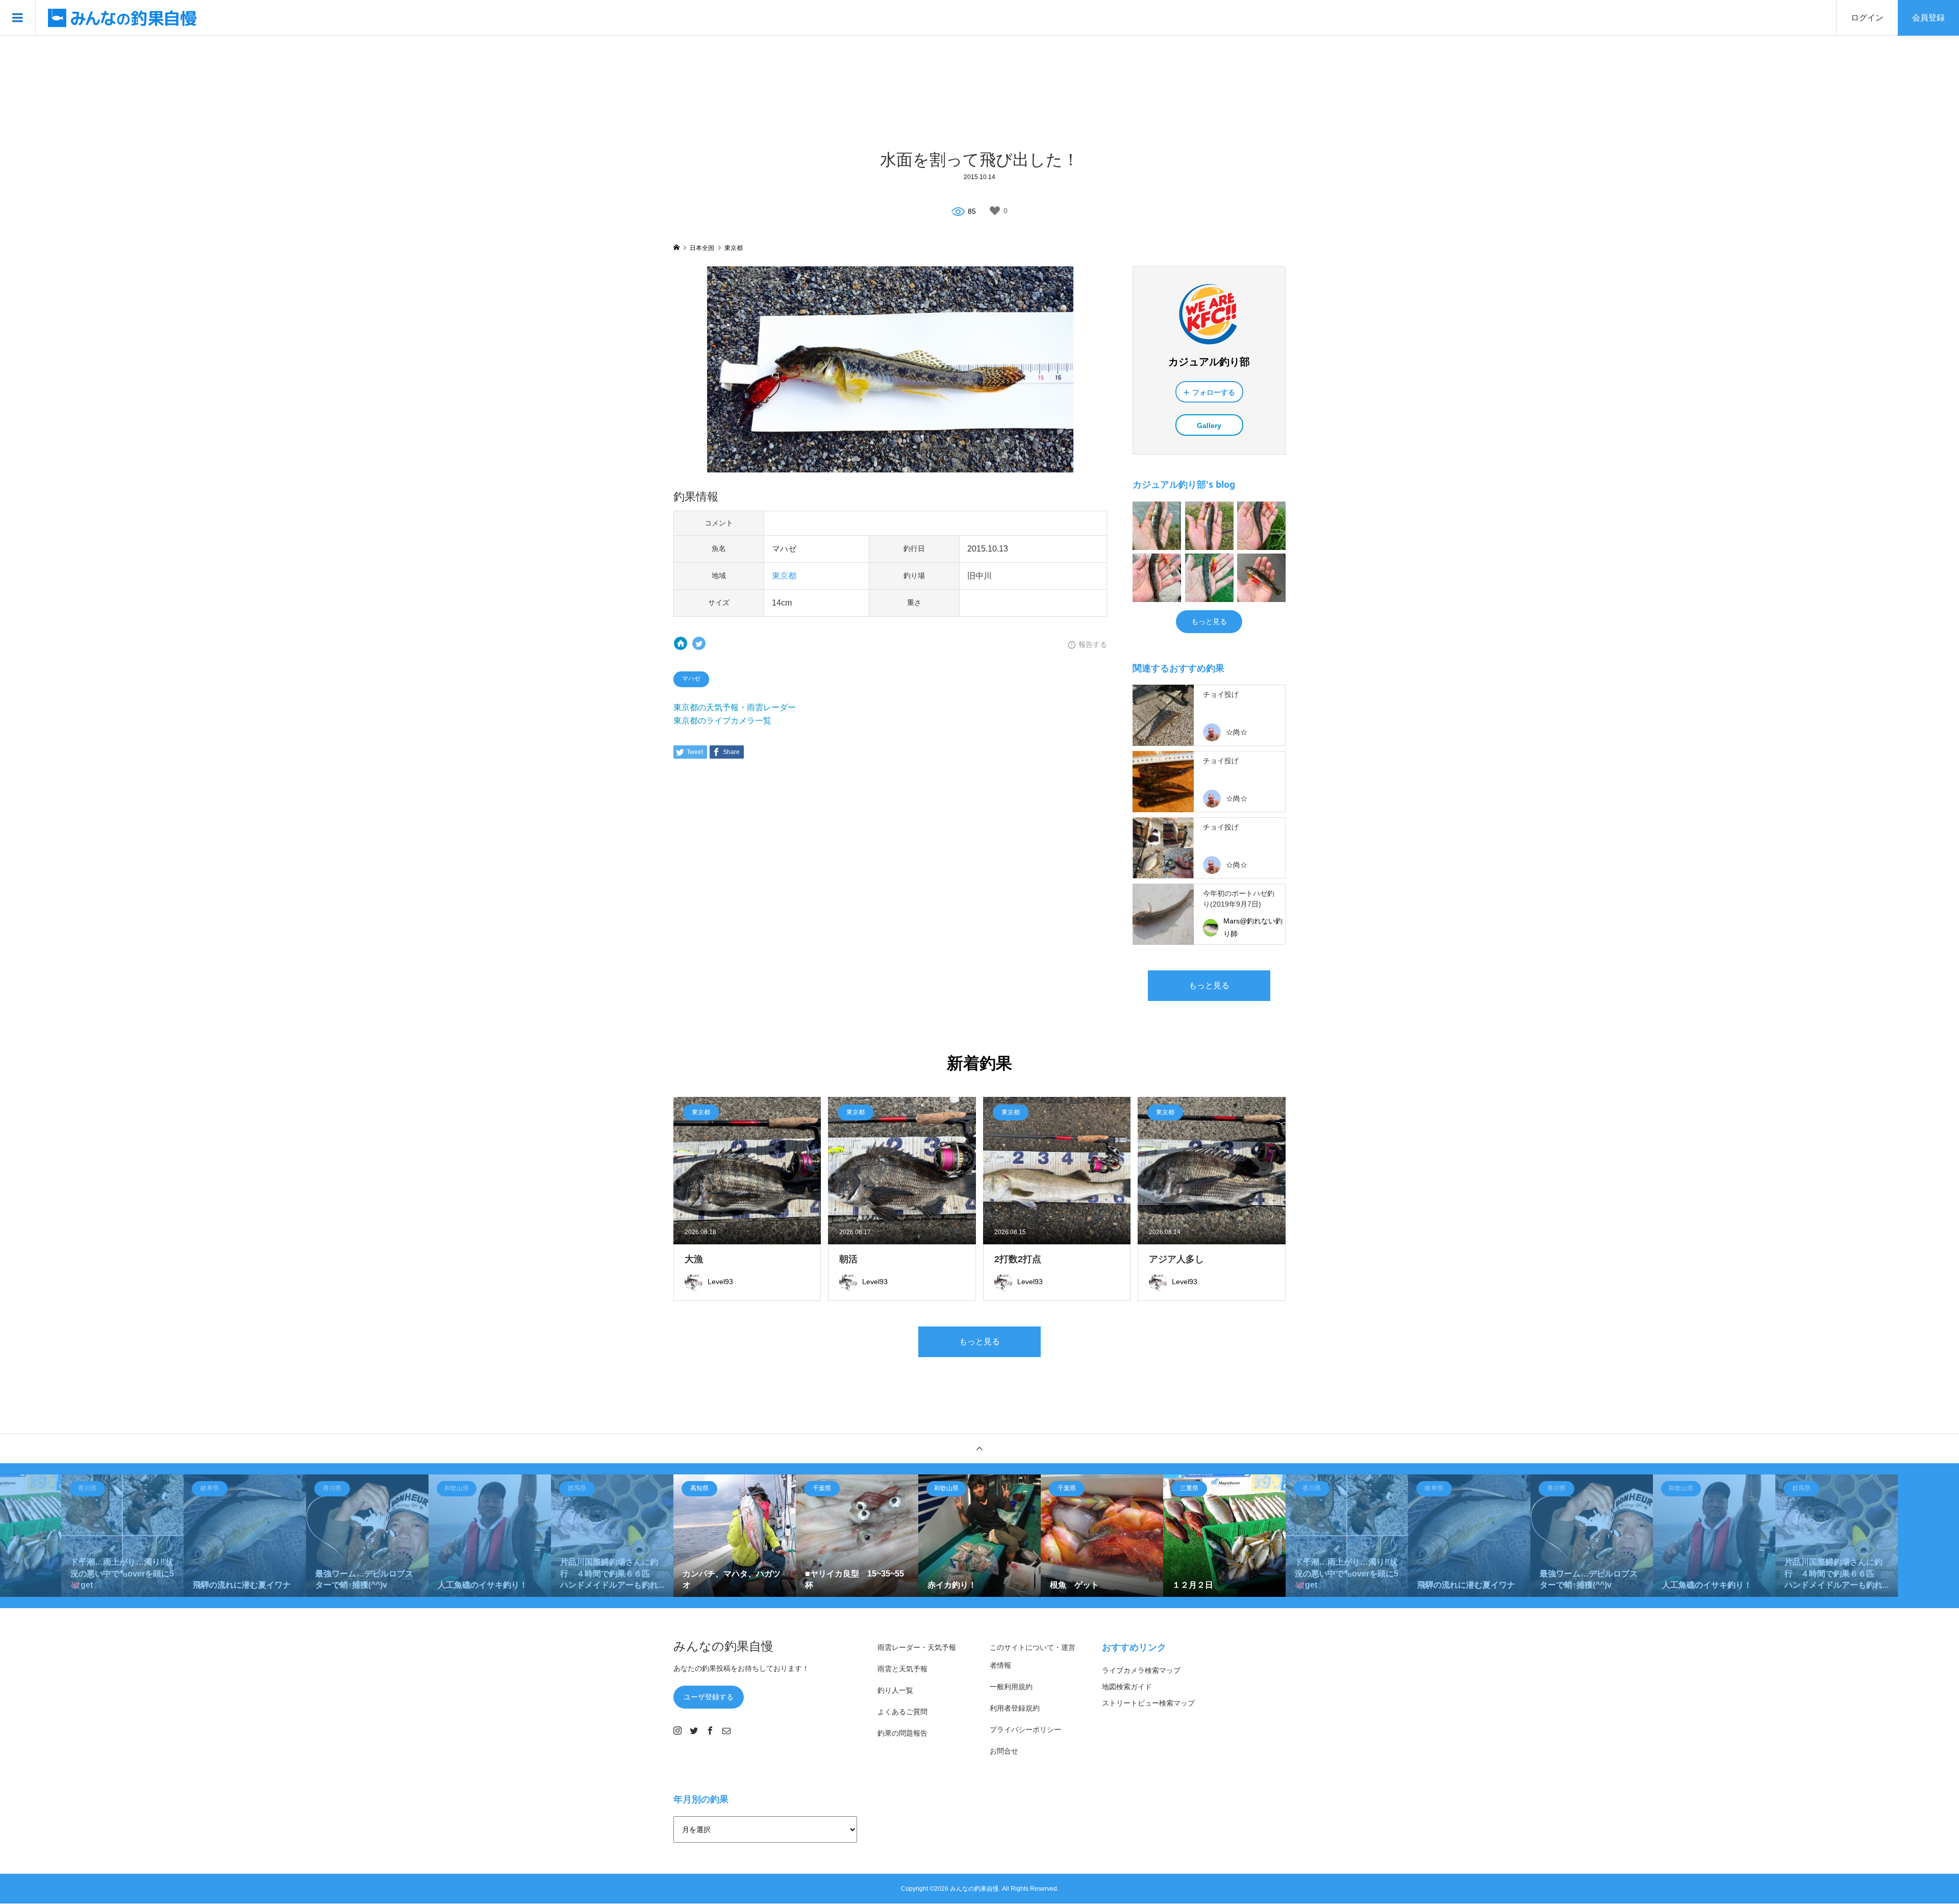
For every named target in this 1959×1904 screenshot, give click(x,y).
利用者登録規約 (1015, 1708)
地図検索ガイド (1127, 1687)
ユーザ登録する (709, 1697)
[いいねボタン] (995, 211)
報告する (1093, 644)
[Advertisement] (979, 91)
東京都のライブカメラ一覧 (722, 721)
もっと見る (1209, 621)
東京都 (784, 576)
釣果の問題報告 (902, 1733)
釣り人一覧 (895, 1690)
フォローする (1214, 392)
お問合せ (1004, 1751)
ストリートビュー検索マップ (1148, 1703)
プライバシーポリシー (1025, 1730)
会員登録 (1928, 18)
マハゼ (691, 679)
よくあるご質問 (902, 1712)
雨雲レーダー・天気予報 (917, 1647)
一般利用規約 (1011, 1687)
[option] (122, 1536)
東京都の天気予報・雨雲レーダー (735, 707)
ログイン (1867, 18)
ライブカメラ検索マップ (1141, 1670)
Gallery (1209, 425)
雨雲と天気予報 (902, 1669)
